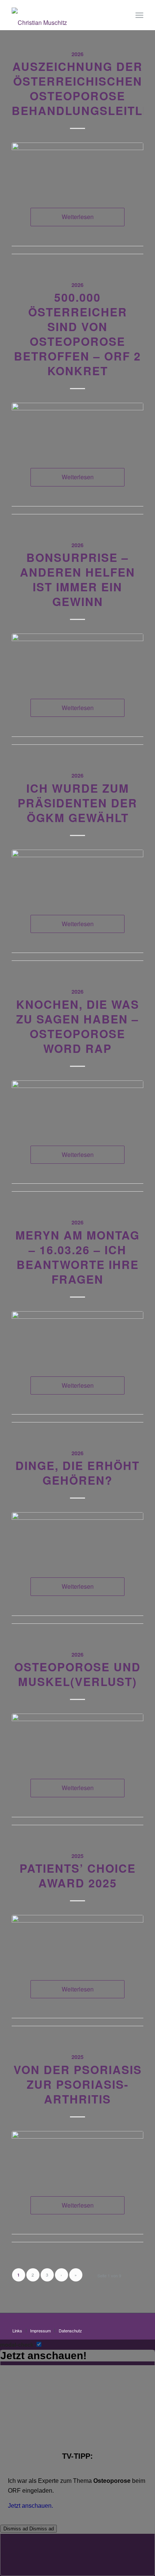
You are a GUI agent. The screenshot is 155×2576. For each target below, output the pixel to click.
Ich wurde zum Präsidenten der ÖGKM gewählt (77, 803)
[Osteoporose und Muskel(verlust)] (77, 1739)
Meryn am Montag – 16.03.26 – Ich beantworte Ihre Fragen (77, 1257)
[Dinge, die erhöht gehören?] (77, 1537)
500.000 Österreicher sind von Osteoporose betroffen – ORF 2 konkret (77, 334)
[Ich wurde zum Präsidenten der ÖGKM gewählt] (77, 875)
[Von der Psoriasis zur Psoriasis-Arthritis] (77, 2156)
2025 (77, 1856)
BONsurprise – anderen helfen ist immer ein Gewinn (77, 579)
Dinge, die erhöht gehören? (77, 1473)
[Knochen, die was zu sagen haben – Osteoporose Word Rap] (77, 1105)
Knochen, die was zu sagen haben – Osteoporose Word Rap (78, 1026)
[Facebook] (138, 2323)
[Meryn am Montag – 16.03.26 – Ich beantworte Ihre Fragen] (77, 1336)
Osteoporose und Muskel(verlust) (77, 1674)
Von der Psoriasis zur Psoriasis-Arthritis (78, 2084)
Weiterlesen (78, 217)
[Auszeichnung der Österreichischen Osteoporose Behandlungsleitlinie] (77, 168)
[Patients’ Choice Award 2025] (77, 1940)
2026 (77, 54)
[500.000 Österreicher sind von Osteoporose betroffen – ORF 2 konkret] (77, 428)
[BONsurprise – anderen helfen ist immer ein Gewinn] (77, 659)
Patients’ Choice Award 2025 (78, 1875)
